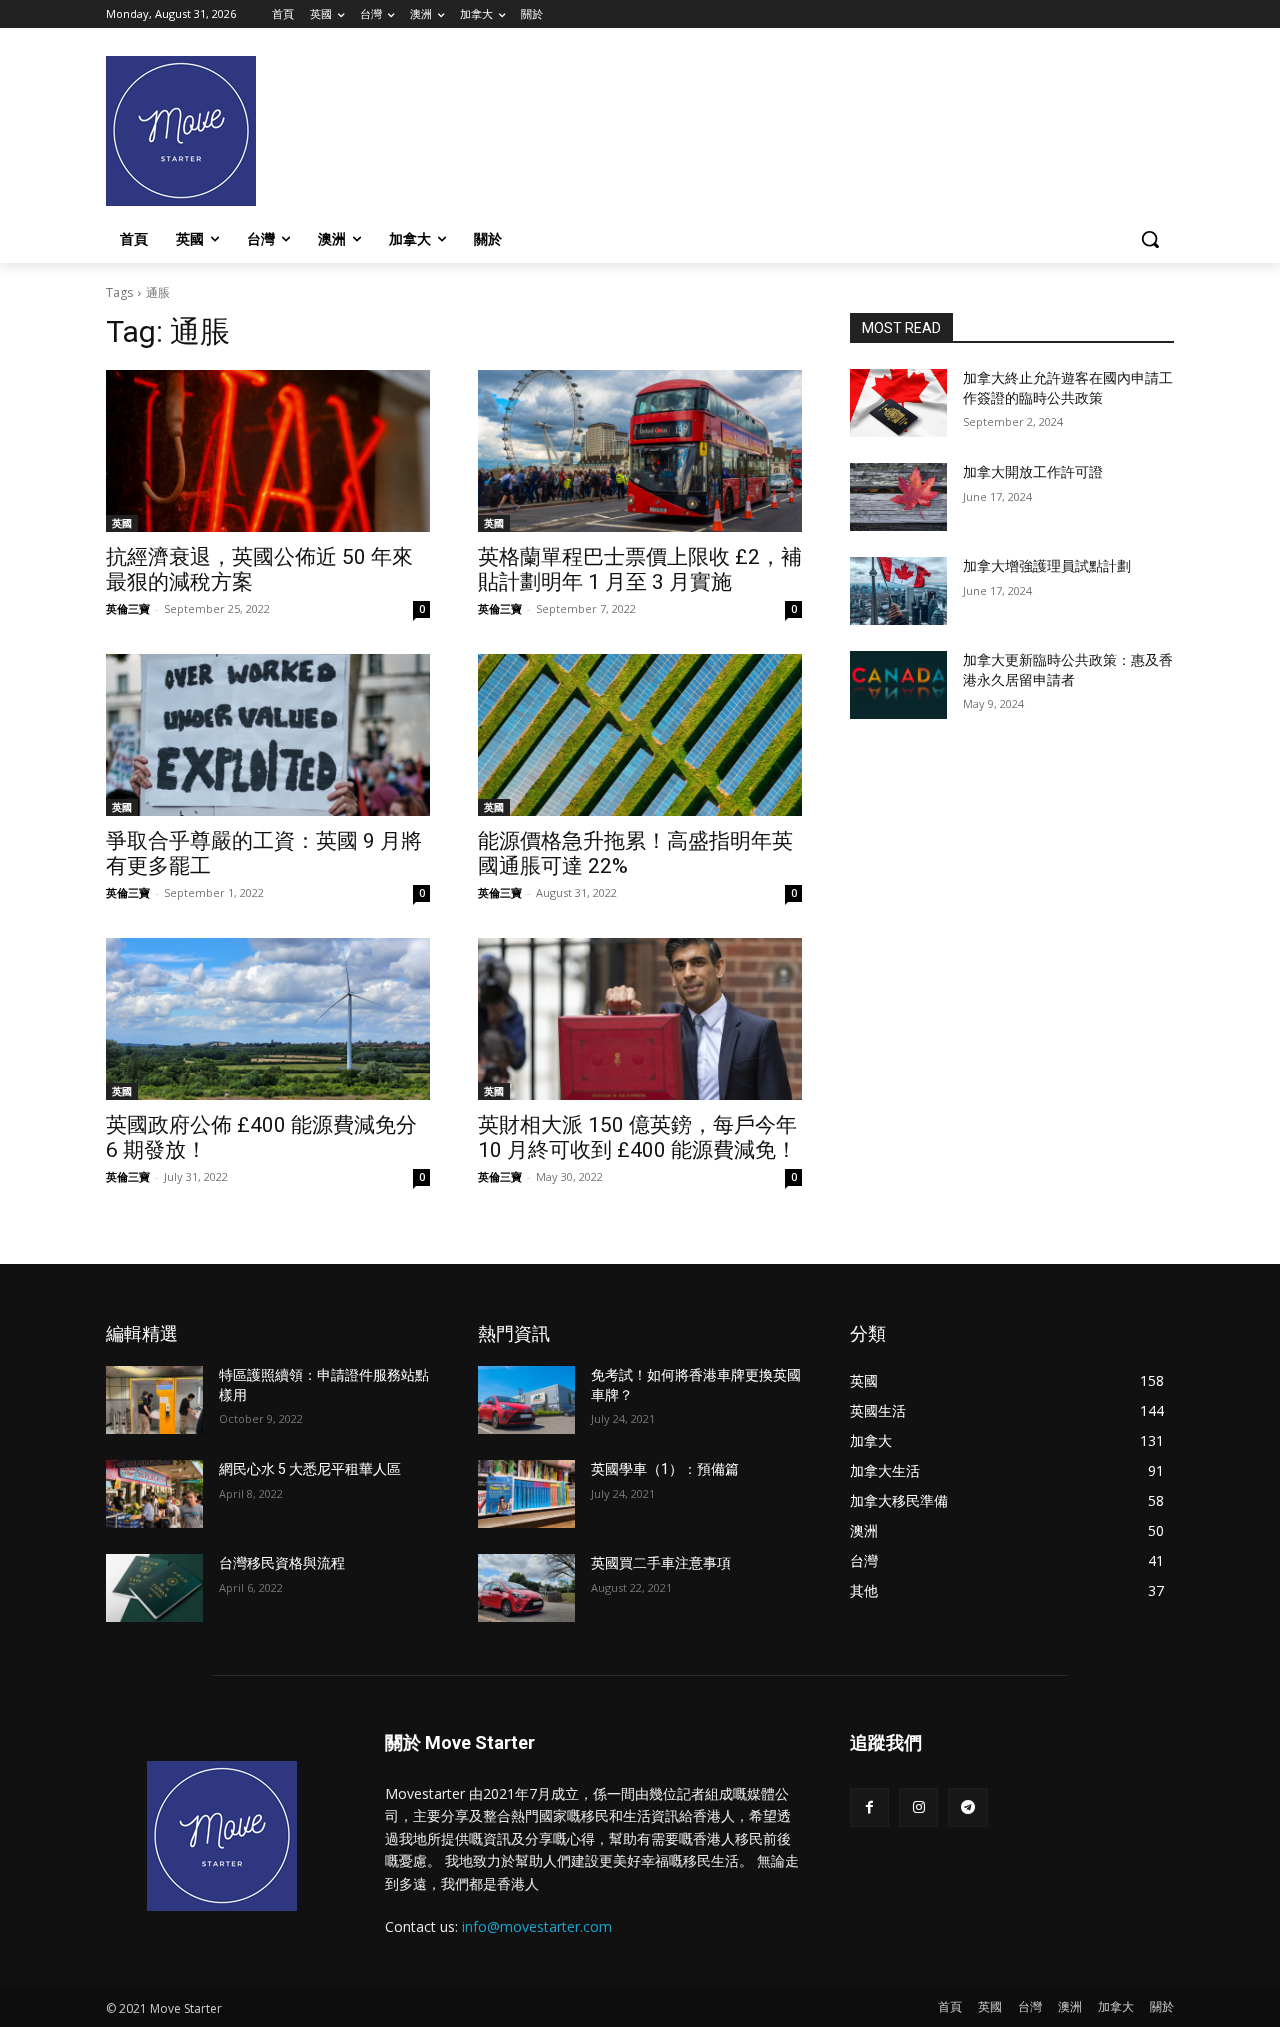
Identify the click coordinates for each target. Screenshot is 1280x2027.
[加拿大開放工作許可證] (898, 497)
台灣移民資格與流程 (282, 1563)
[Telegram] (967, 1807)
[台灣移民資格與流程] (154, 1588)
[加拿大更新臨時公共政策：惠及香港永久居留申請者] (898, 685)
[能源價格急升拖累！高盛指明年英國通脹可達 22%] (640, 735)
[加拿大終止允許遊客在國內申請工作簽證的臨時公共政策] (898, 403)
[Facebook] (869, 1807)
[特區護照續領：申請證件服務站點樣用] (154, 1400)
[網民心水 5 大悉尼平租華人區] (154, 1494)
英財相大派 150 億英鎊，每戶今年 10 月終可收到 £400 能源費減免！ (637, 1137)
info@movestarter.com (537, 1926)
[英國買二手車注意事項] (526, 1588)
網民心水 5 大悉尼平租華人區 (310, 1469)
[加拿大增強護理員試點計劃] (898, 591)
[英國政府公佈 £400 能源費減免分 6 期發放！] (268, 1019)
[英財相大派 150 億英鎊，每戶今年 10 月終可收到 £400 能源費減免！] (640, 1019)
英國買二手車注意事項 (661, 1563)
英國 (122, 523)
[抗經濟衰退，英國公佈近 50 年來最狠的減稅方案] (268, 451)
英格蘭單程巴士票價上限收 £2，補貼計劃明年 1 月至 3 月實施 (640, 569)
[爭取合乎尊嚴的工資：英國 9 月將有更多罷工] (268, 735)
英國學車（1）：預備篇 (665, 1469)
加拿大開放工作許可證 (1033, 472)
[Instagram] (918, 1807)
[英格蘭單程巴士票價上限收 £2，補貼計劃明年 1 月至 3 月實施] (640, 451)
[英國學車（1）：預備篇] (526, 1494)
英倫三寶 (128, 608)
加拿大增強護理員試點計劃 (1047, 566)
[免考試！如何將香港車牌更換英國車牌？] (526, 1400)
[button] (1150, 239)
